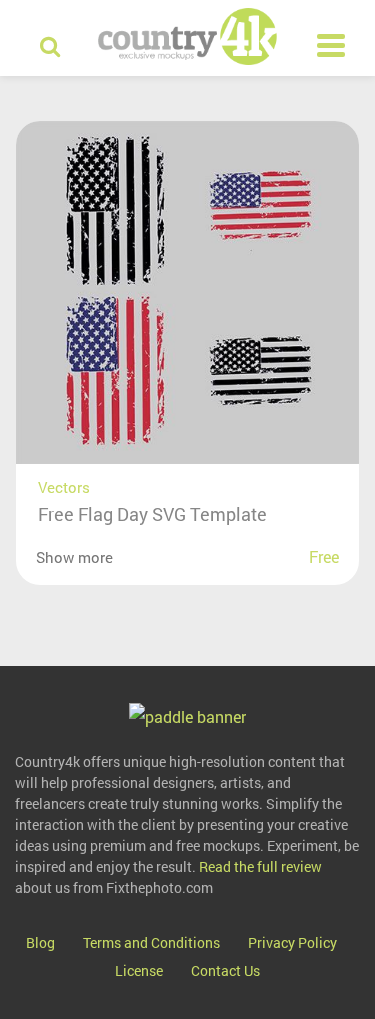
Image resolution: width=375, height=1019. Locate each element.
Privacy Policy (292, 942)
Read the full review (260, 866)
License (139, 970)
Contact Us (225, 970)
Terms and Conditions (151, 942)
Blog (40, 942)
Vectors (64, 487)
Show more (74, 557)
